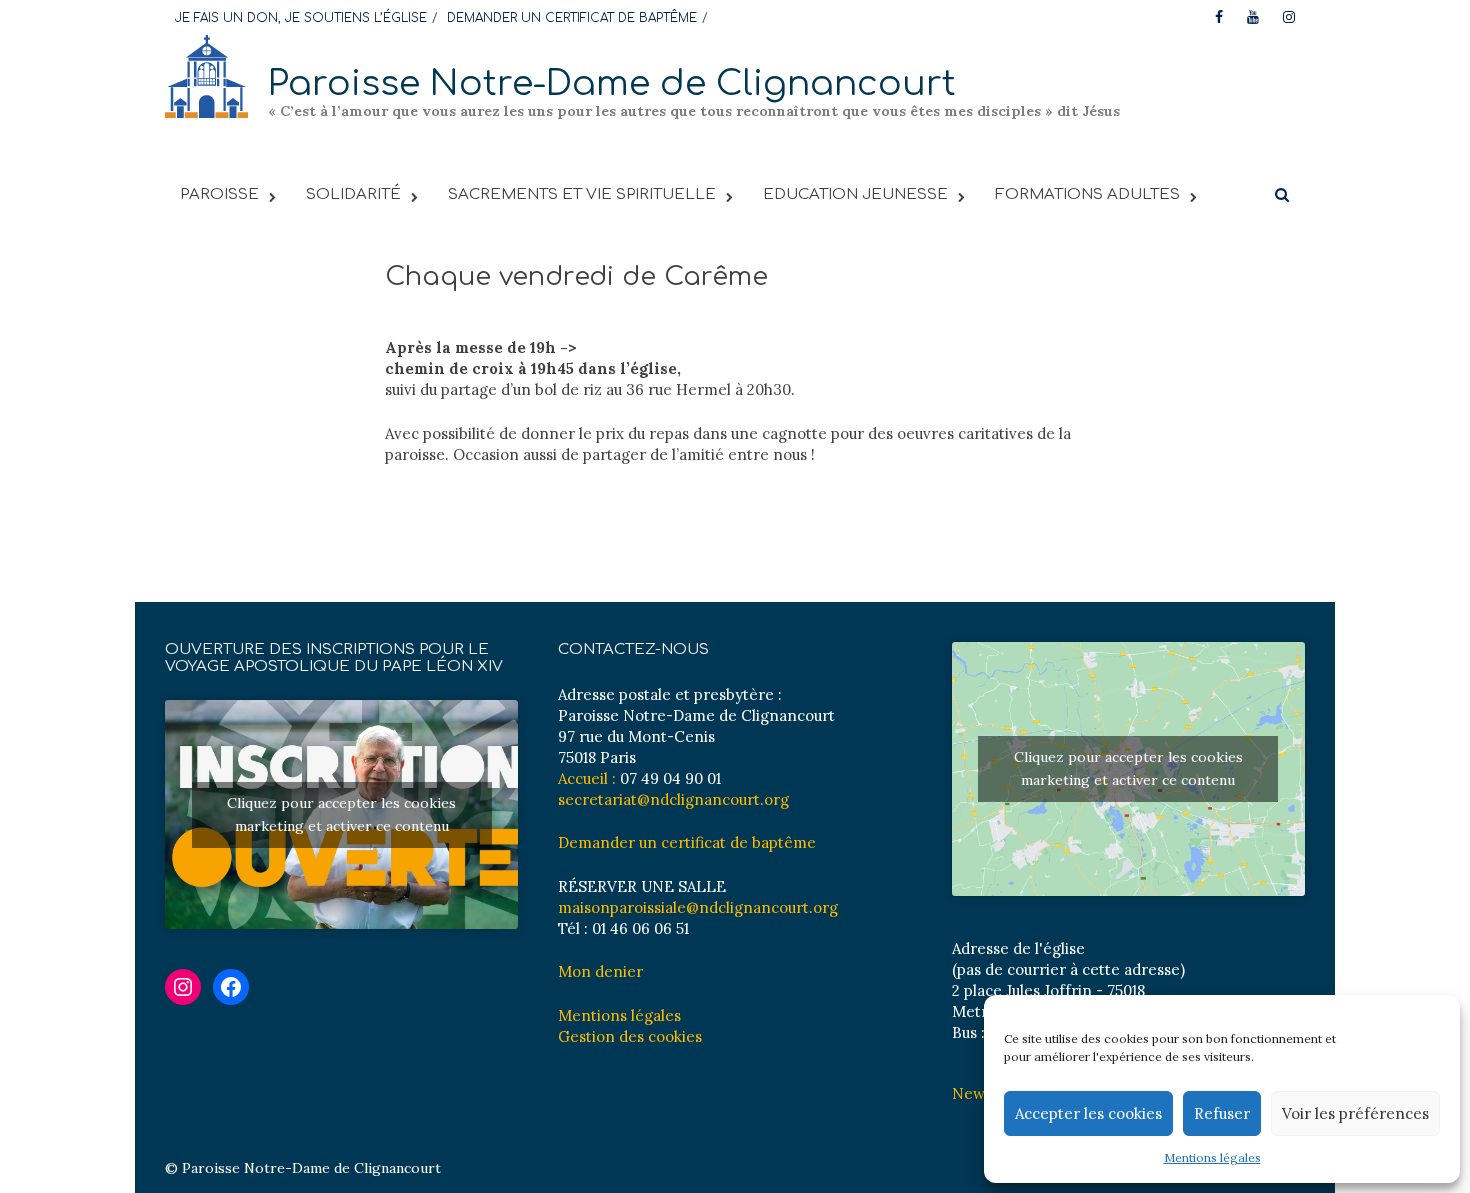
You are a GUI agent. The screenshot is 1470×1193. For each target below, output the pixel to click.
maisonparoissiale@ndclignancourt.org (698, 907)
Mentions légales (1212, 1157)
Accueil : (587, 778)
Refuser (1222, 1113)
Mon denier (600, 971)
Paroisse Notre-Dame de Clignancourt (612, 83)
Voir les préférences (1355, 1113)
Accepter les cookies (1088, 1113)
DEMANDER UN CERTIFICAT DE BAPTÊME (572, 18)
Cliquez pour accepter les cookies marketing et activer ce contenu (341, 814)
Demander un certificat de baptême (687, 842)
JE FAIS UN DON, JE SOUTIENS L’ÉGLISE (301, 18)
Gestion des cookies (630, 1036)
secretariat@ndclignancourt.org (673, 799)
